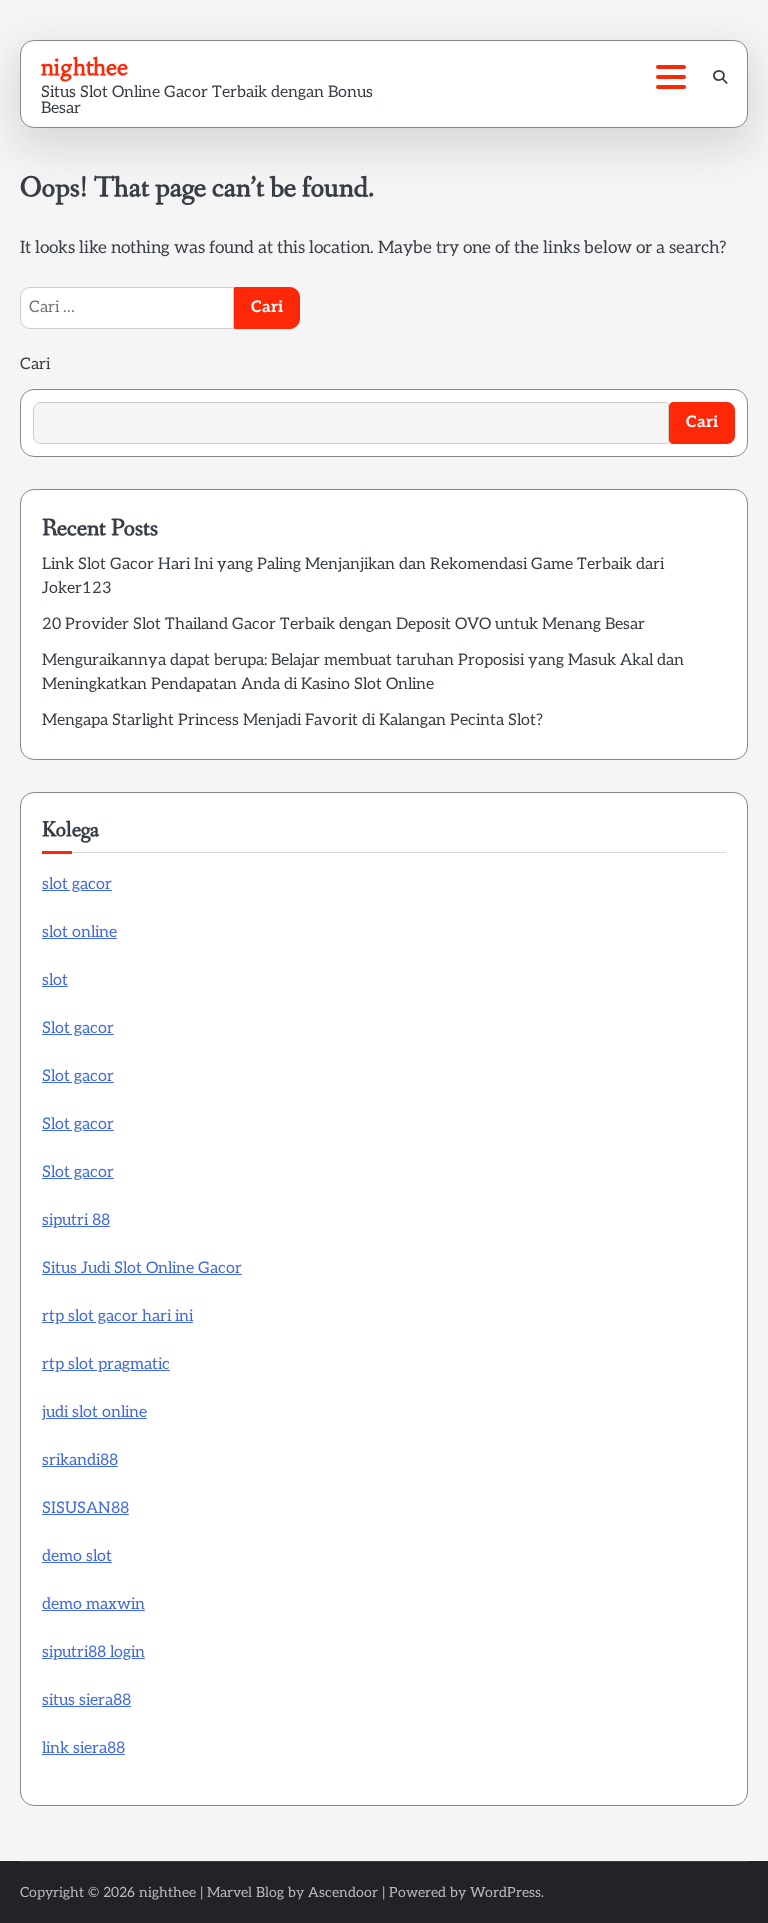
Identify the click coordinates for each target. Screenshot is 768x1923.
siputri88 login (93, 1652)
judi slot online (94, 1412)
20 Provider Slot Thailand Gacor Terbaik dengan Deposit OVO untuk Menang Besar (343, 624)
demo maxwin (93, 1604)
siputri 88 (76, 1220)
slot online (79, 932)
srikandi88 (80, 1460)
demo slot (77, 1556)
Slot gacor (78, 1028)
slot (55, 980)
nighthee (84, 67)
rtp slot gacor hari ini (117, 1316)
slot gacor (77, 884)
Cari (35, 364)
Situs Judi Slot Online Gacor (142, 1268)
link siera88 (83, 1748)
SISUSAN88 (85, 1508)
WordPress (505, 1892)
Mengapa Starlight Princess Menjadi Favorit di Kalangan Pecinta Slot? (292, 720)
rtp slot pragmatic (106, 1364)
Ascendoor (343, 1892)
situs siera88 (86, 1700)
